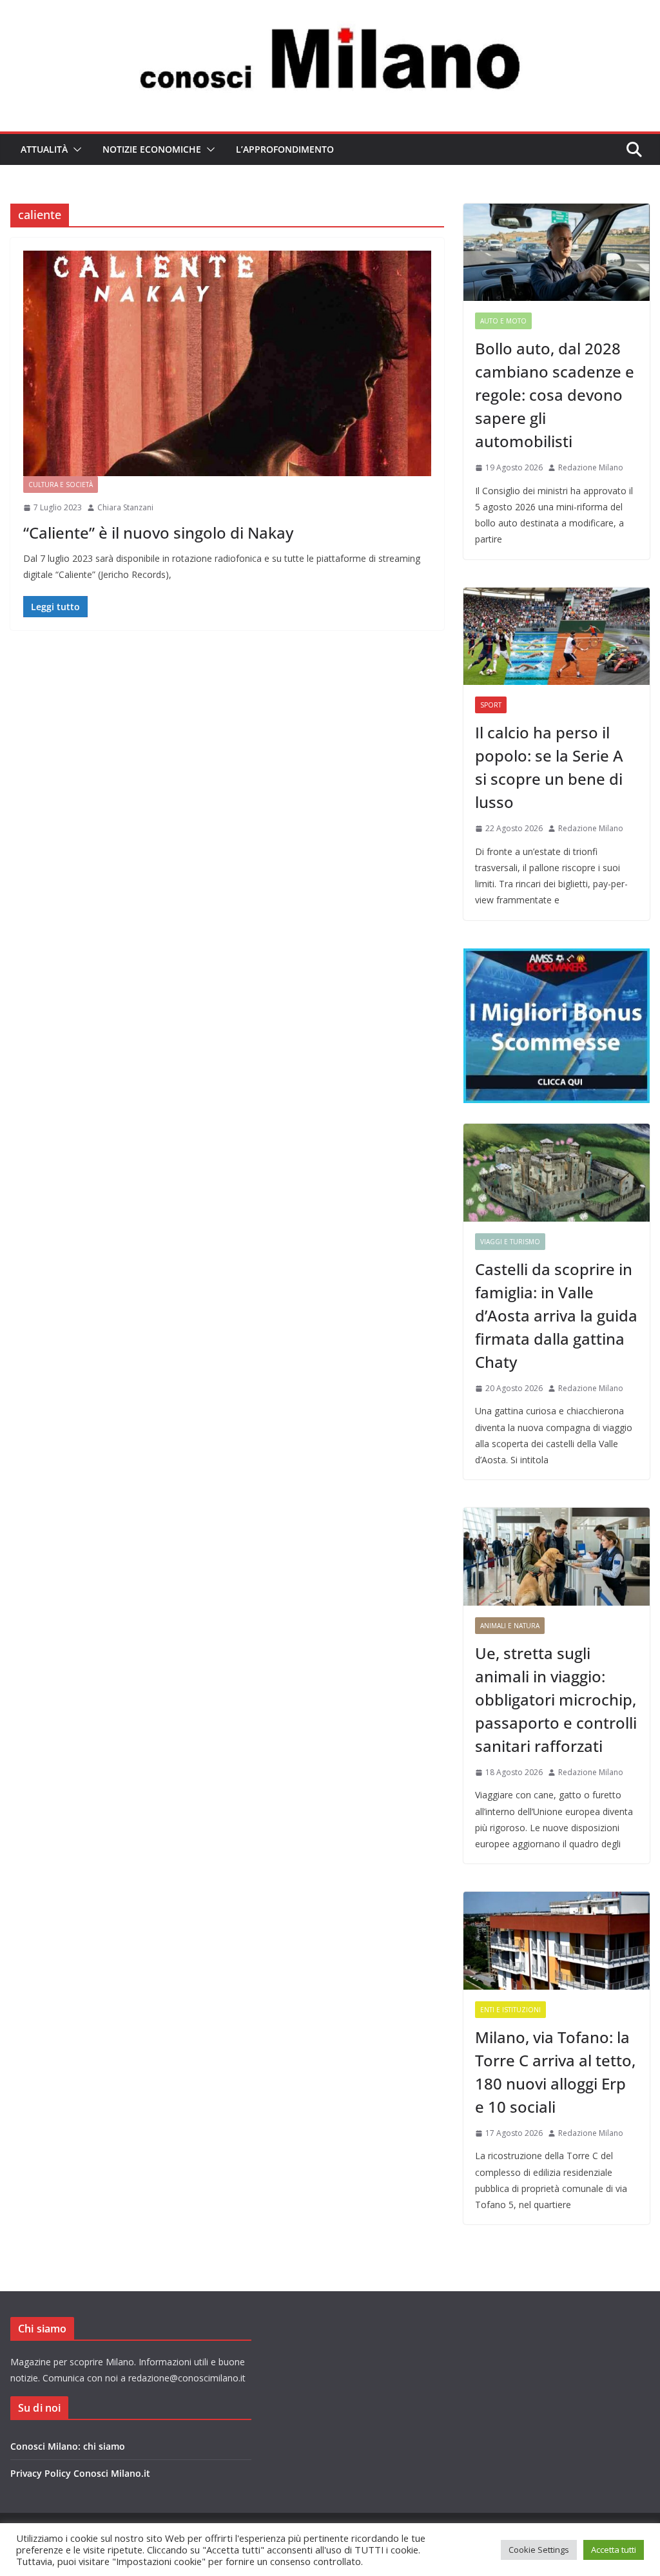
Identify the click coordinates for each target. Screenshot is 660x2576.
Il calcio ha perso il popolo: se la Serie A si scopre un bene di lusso (549, 767)
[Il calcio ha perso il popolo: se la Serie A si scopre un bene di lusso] (557, 637)
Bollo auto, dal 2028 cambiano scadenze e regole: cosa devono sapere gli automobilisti (555, 395)
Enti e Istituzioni (510, 2010)
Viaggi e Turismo (510, 1242)
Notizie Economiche (152, 149)
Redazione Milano (591, 467)
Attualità (44, 149)
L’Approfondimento (285, 149)
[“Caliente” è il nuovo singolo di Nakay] (227, 363)
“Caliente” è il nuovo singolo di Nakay (158, 533)
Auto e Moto (503, 321)
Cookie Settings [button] (539, 2550)
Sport (491, 705)
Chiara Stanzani (125, 507)
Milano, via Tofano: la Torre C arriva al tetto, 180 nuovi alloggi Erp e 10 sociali (555, 2072)
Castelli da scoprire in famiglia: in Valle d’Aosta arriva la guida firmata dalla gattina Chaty (556, 1315)
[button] (75, 149)
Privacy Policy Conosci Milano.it (80, 2473)
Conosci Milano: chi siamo (68, 2446)
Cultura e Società (61, 485)
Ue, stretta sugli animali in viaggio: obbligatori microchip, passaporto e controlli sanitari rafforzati (556, 1699)
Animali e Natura (510, 1626)
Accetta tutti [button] (614, 2550)
